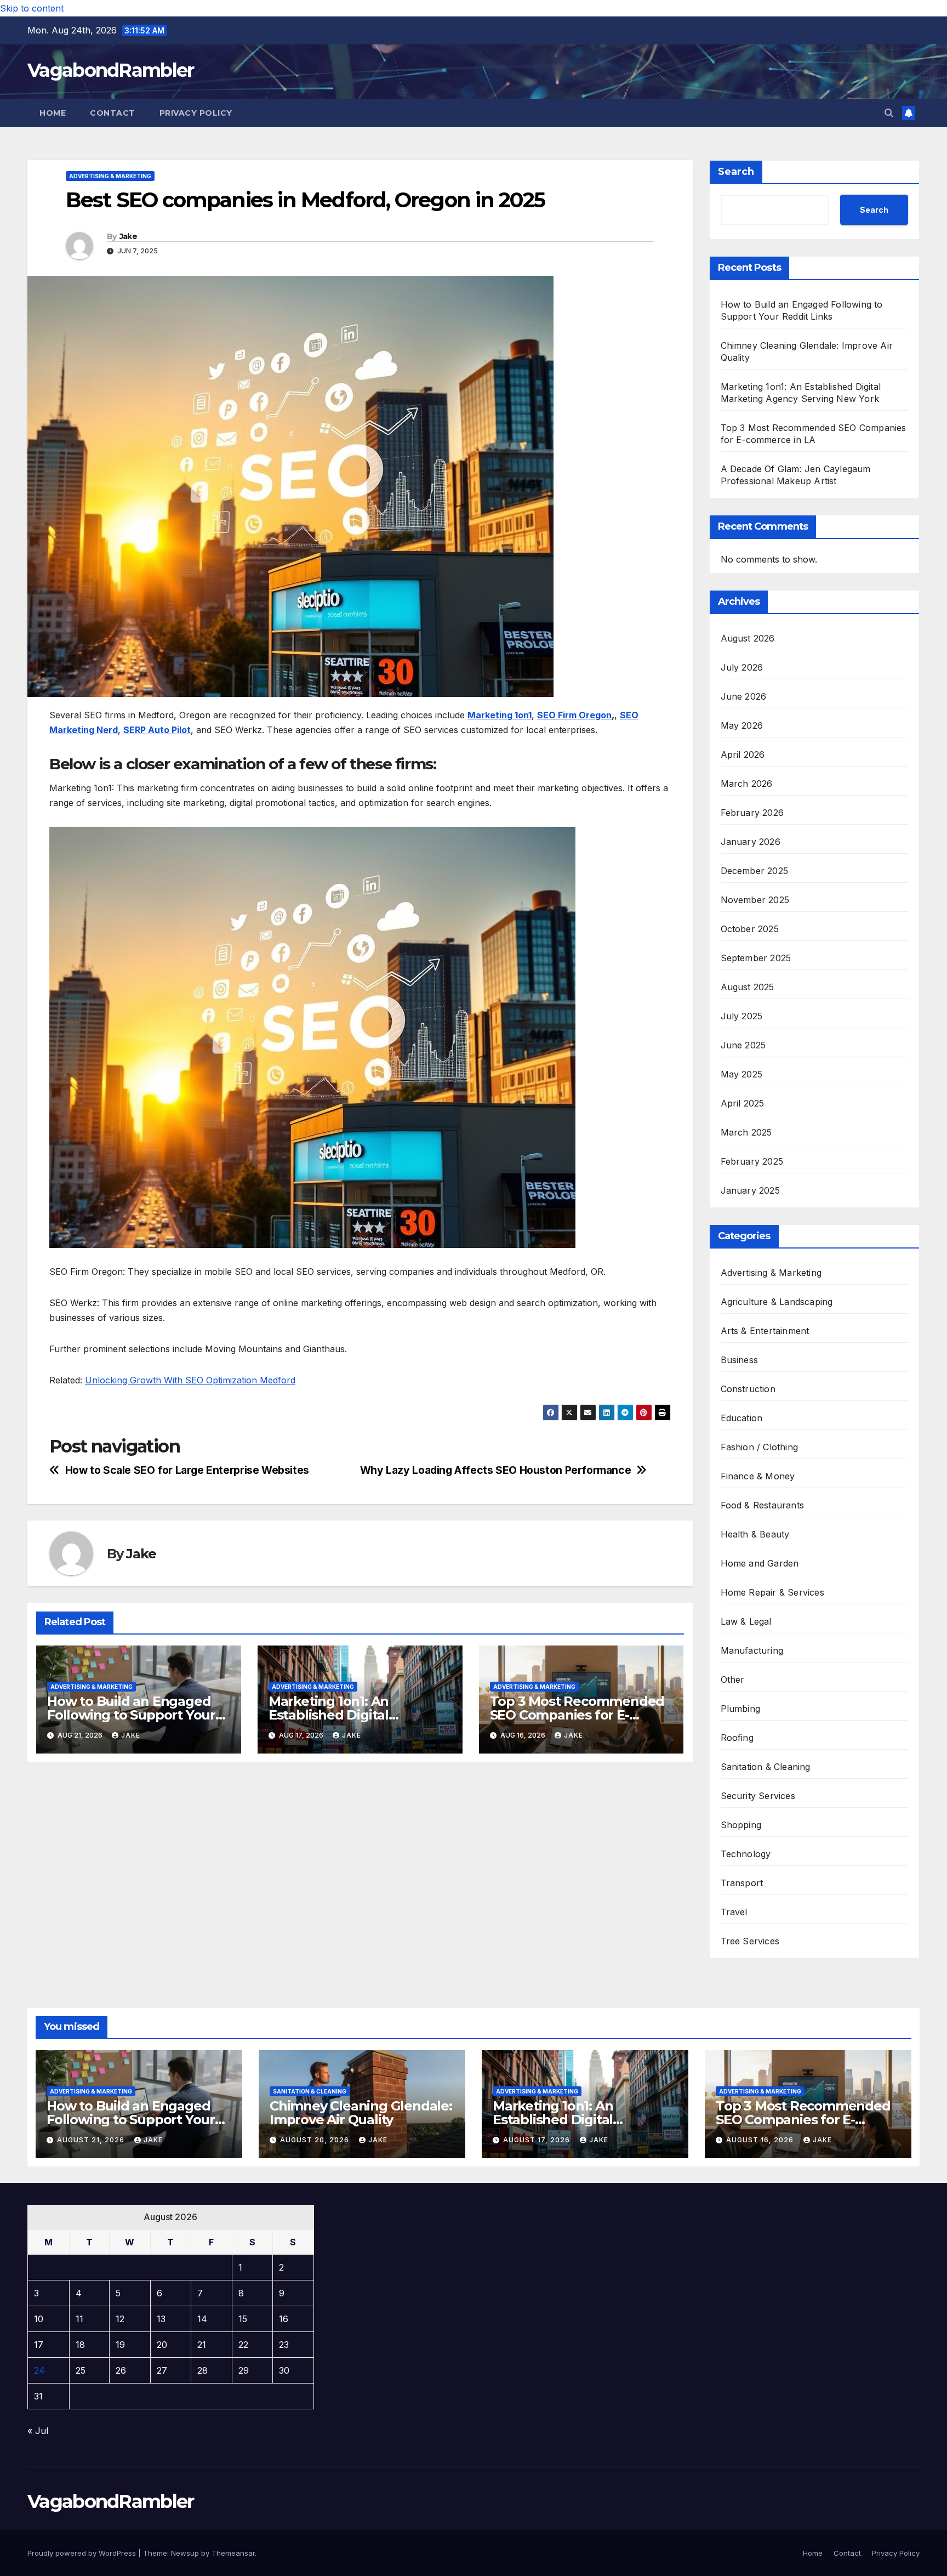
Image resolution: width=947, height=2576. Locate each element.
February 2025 (752, 1161)
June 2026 (744, 696)
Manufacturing (752, 1650)
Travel (734, 1912)
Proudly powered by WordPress (83, 2553)
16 (284, 2319)
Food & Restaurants (763, 1505)
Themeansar (233, 2553)
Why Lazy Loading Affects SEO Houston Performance (496, 1470)
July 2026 (742, 667)
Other (733, 1679)
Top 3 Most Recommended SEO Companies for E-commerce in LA (577, 1715)
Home (53, 113)
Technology (746, 1854)
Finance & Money (758, 1476)
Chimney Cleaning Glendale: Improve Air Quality (361, 2113)
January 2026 (751, 842)
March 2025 (746, 1132)
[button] (889, 113)
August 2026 (748, 638)
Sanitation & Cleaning (766, 1767)
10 (39, 2319)
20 (162, 2345)
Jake (128, 236)
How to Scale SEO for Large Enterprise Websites (187, 1470)
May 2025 (742, 1074)
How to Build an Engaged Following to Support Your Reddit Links (131, 1715)
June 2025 (743, 1045)
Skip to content (32, 8)
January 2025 (750, 1190)
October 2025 (750, 929)
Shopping (741, 1825)
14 (202, 2319)
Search (736, 172)
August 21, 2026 (92, 2140)
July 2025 (742, 1016)
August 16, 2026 (761, 2140)
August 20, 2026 (316, 2140)
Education (742, 1418)
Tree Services (750, 1941)
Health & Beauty (755, 1534)
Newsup (185, 2553)
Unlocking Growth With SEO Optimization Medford (190, 1380)
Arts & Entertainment (765, 1331)
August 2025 (748, 987)
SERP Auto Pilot (157, 730)
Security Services (758, 1796)
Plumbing (741, 1709)
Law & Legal (746, 1621)
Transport (742, 1883)
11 (79, 2319)
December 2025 (755, 871)
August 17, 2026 (538, 2140)
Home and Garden (760, 1563)
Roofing (737, 1738)
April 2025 (743, 1103)
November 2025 (755, 900)
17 (39, 2345)
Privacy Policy (196, 113)
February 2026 (752, 813)
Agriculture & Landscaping (777, 1302)
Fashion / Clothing (760, 1447)
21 (202, 2345)
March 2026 (747, 784)
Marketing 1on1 (500, 715)
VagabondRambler (111, 70)
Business (740, 1360)
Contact (113, 113)
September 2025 (756, 958)
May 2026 (742, 725)
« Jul (38, 2431)
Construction (748, 1389)
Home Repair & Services (772, 1592)
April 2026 (743, 754)
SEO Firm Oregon (574, 715)
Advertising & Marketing (110, 176)
